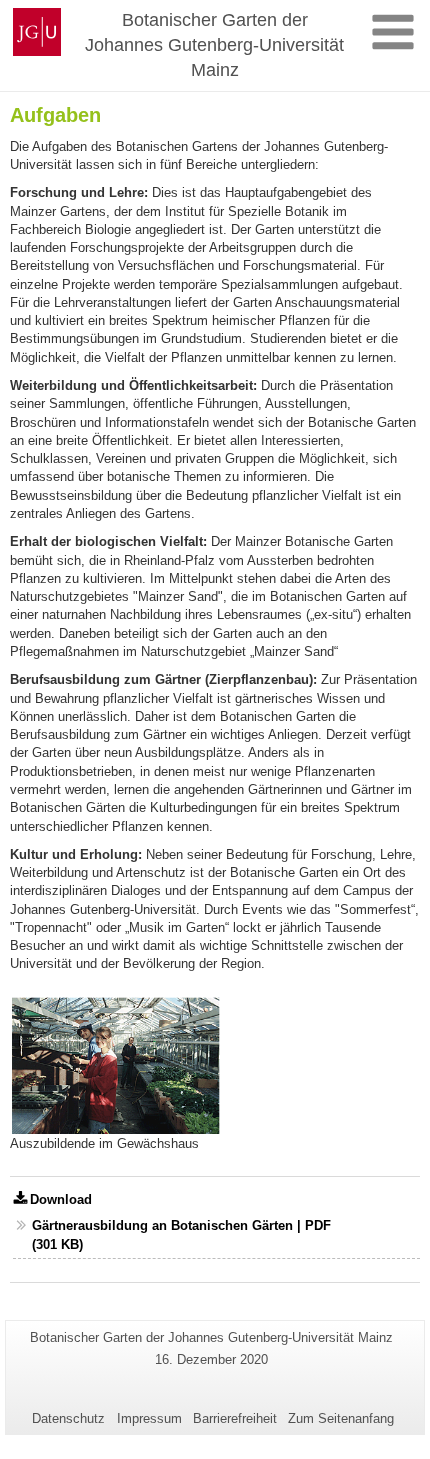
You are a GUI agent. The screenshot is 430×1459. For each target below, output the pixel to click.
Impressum (149, 1418)
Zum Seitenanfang (341, 1418)
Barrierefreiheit (235, 1418)
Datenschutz (68, 1418)
